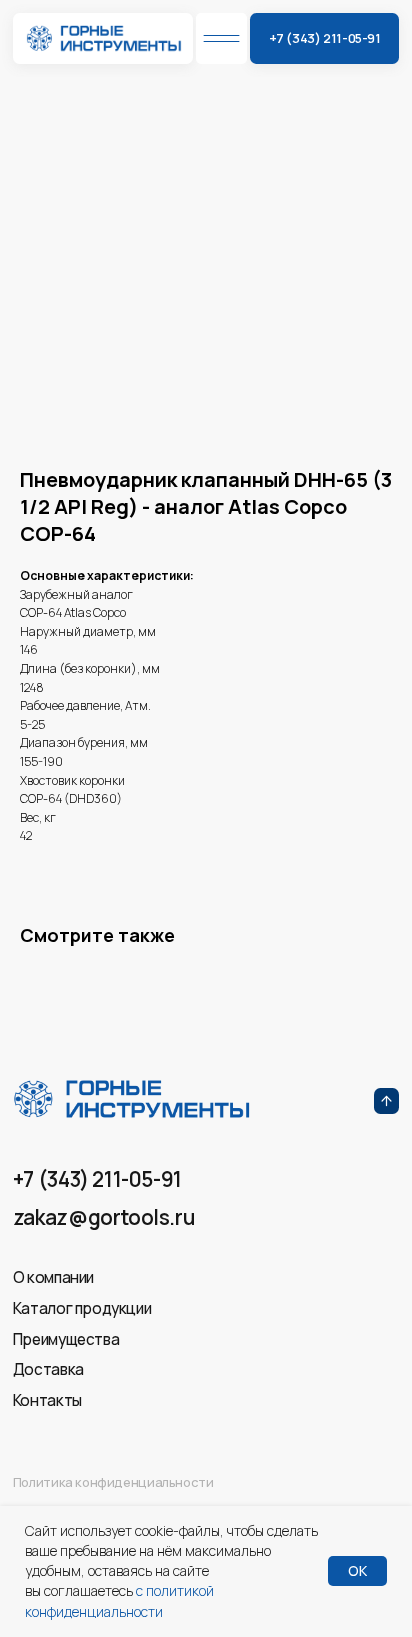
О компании (53, 1277)
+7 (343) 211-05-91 (97, 1179)
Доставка (48, 1369)
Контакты (47, 1400)
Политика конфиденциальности (113, 1482)
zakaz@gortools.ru (103, 1217)
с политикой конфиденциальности (119, 1600)
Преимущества (66, 1339)
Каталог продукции (82, 1308)
